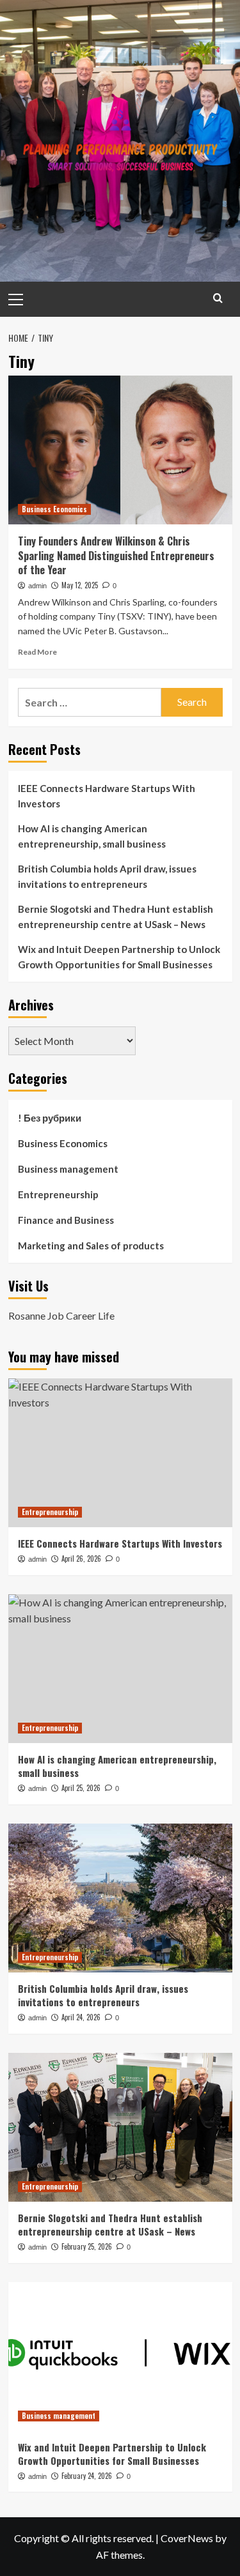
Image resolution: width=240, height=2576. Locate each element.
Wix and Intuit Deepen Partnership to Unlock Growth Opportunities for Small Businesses (119, 957)
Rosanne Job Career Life (61, 1315)
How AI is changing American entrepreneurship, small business (92, 836)
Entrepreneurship (58, 1194)
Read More (37, 652)
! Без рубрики (50, 1118)
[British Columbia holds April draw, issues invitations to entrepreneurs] (120, 1898)
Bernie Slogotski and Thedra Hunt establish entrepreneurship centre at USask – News (116, 917)
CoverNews (187, 2538)
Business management (68, 1169)
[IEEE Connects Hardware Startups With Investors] (120, 1453)
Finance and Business (66, 1220)
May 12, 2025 (80, 585)
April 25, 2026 (81, 1788)
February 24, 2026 (87, 2476)
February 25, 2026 (87, 2246)
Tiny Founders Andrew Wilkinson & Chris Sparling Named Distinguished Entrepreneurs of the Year (116, 555)
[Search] (218, 298)
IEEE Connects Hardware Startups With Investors (107, 796)
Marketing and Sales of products (91, 1246)
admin (37, 586)
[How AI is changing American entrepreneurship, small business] (120, 1669)
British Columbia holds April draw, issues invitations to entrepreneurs (107, 876)
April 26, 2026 (81, 1559)
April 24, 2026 (81, 2017)
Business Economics (54, 509)
